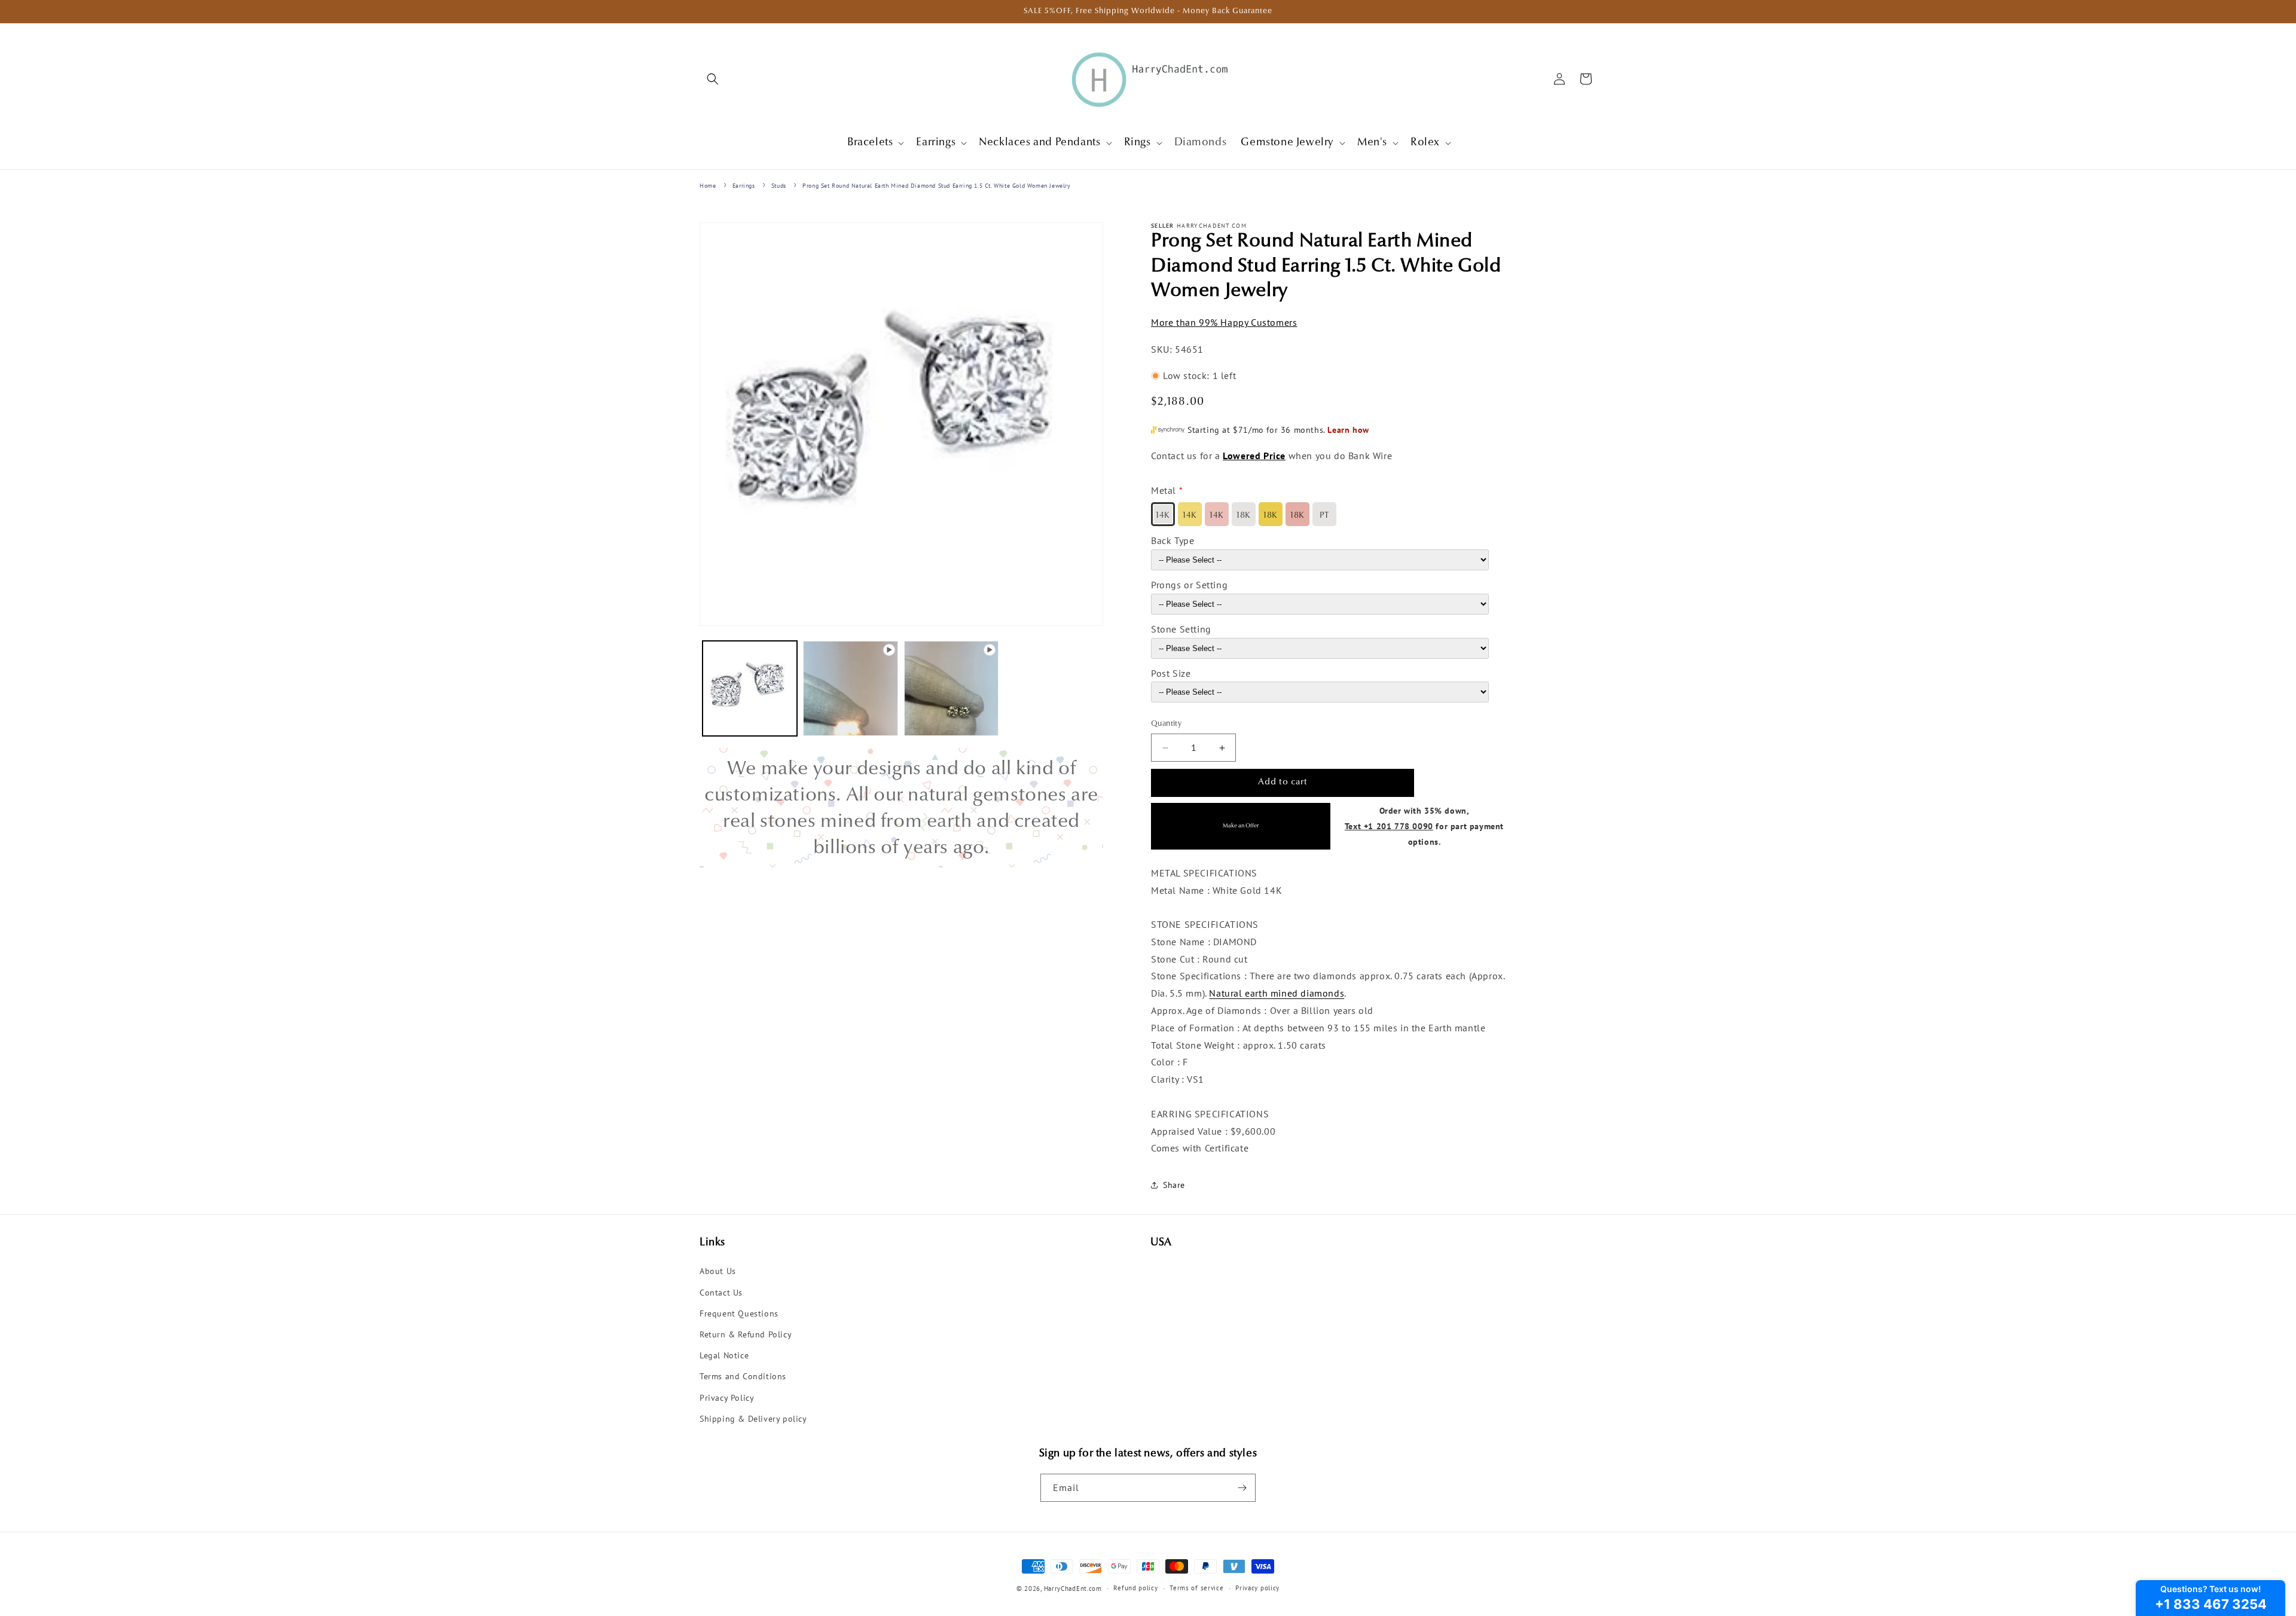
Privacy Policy (727, 1398)
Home (708, 186)
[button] (713, 79)
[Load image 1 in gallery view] (750, 688)
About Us (718, 1272)
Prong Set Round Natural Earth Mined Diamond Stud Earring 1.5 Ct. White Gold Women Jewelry (936, 186)
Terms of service (1196, 1588)
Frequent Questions (739, 1313)
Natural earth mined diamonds (1277, 993)
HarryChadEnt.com (1073, 1588)
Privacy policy (1257, 1588)
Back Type (1173, 540)
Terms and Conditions (743, 1377)
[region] (901, 808)
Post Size (1171, 673)
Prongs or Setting (1189, 585)
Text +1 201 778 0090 (1389, 826)
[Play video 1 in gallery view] (850, 688)
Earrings (744, 186)
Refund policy (1135, 1588)
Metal (1164, 491)
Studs (779, 186)
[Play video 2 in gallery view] (951, 688)
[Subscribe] (1242, 1488)
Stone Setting (1181, 629)
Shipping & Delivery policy (753, 1419)
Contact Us (721, 1293)
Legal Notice (724, 1355)
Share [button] (1174, 1185)
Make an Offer (1241, 826)
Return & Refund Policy (746, 1334)
